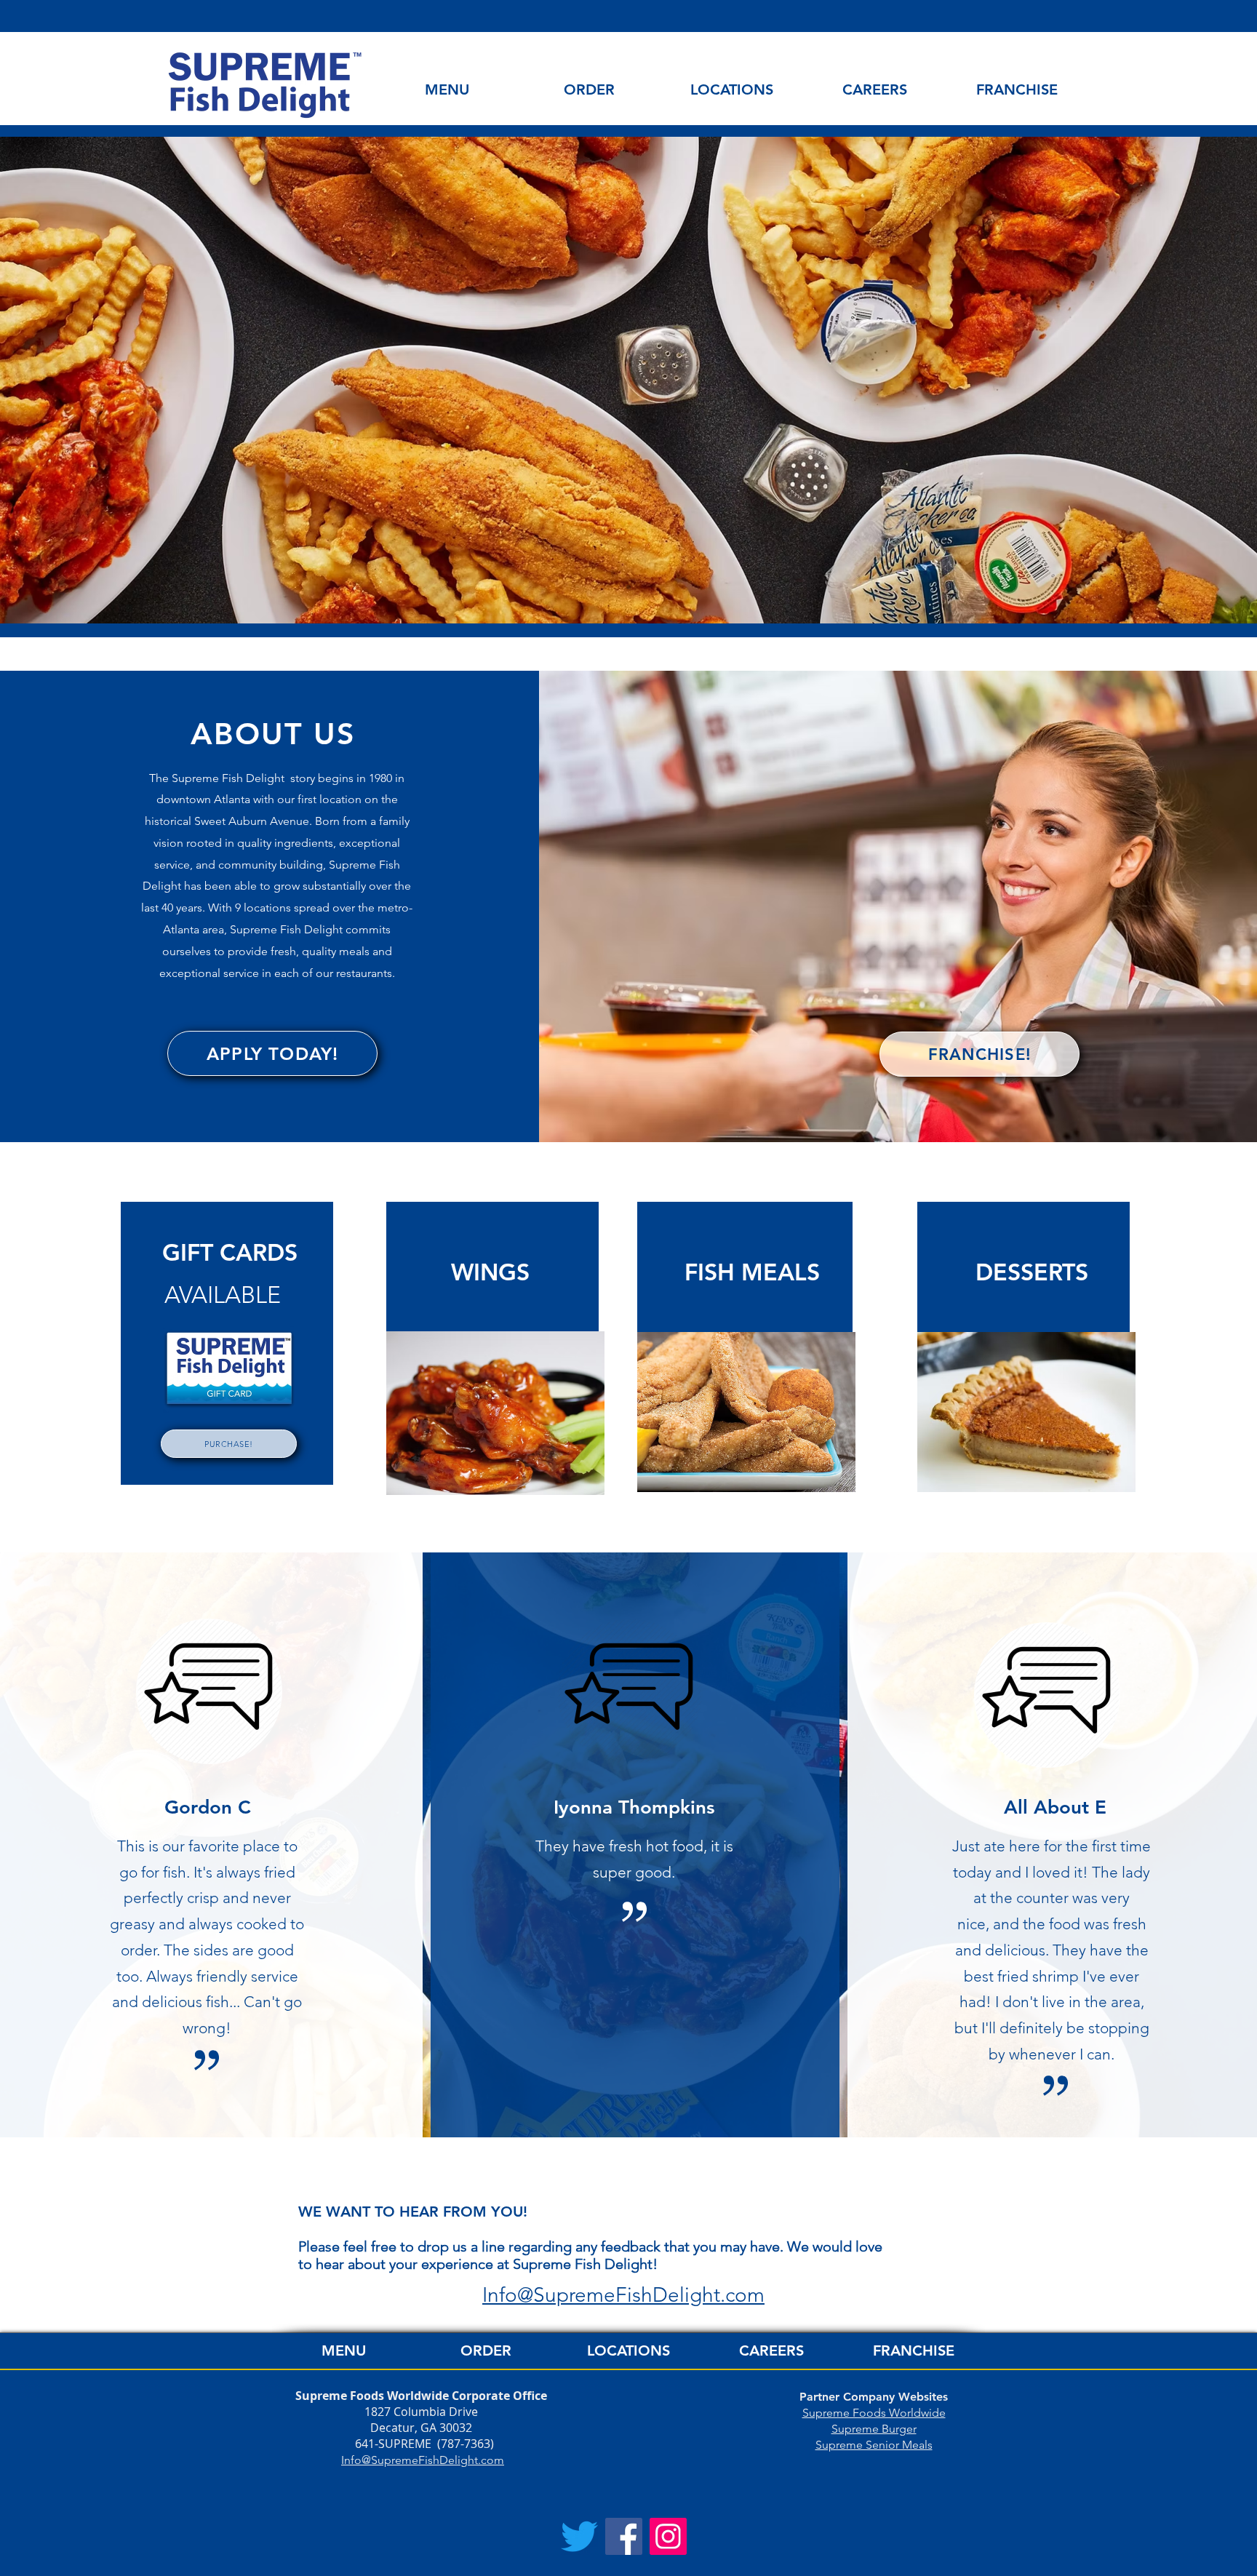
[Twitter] (579, 2536)
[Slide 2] (628, 587)
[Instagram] (668, 2536)
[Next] (1175, 380)
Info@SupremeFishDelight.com (423, 2460)
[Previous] (82, 380)
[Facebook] (624, 2536)
